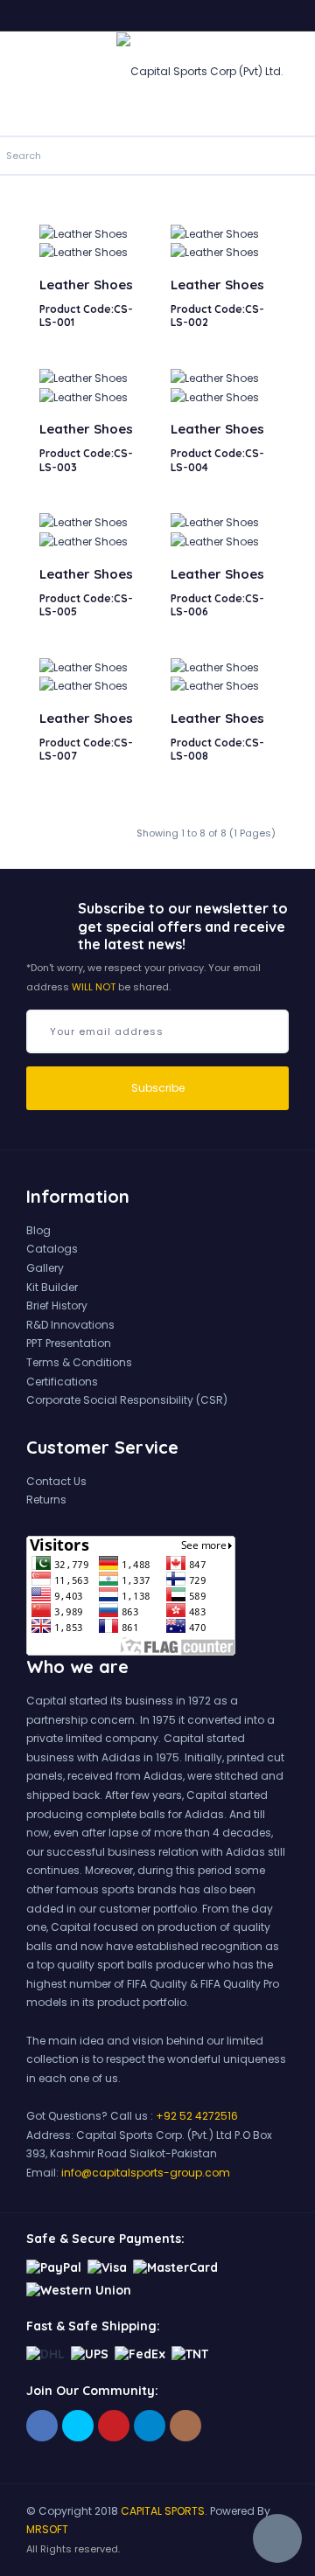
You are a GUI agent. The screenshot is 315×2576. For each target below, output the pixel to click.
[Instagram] (185, 2426)
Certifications (62, 1382)
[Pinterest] (114, 2426)
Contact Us (56, 1481)
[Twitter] (78, 2426)
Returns (46, 1500)
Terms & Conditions (79, 1362)
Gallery (45, 1268)
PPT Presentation (69, 1343)
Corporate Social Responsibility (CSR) (127, 1400)
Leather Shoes (86, 285)
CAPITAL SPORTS (163, 2511)
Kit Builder (52, 1287)
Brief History (57, 1305)
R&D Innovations (70, 1325)
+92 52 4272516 (197, 2116)
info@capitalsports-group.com (146, 2173)
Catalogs (52, 1249)
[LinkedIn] (150, 2426)
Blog (38, 1230)
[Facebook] (42, 2426)
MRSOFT (47, 2529)
